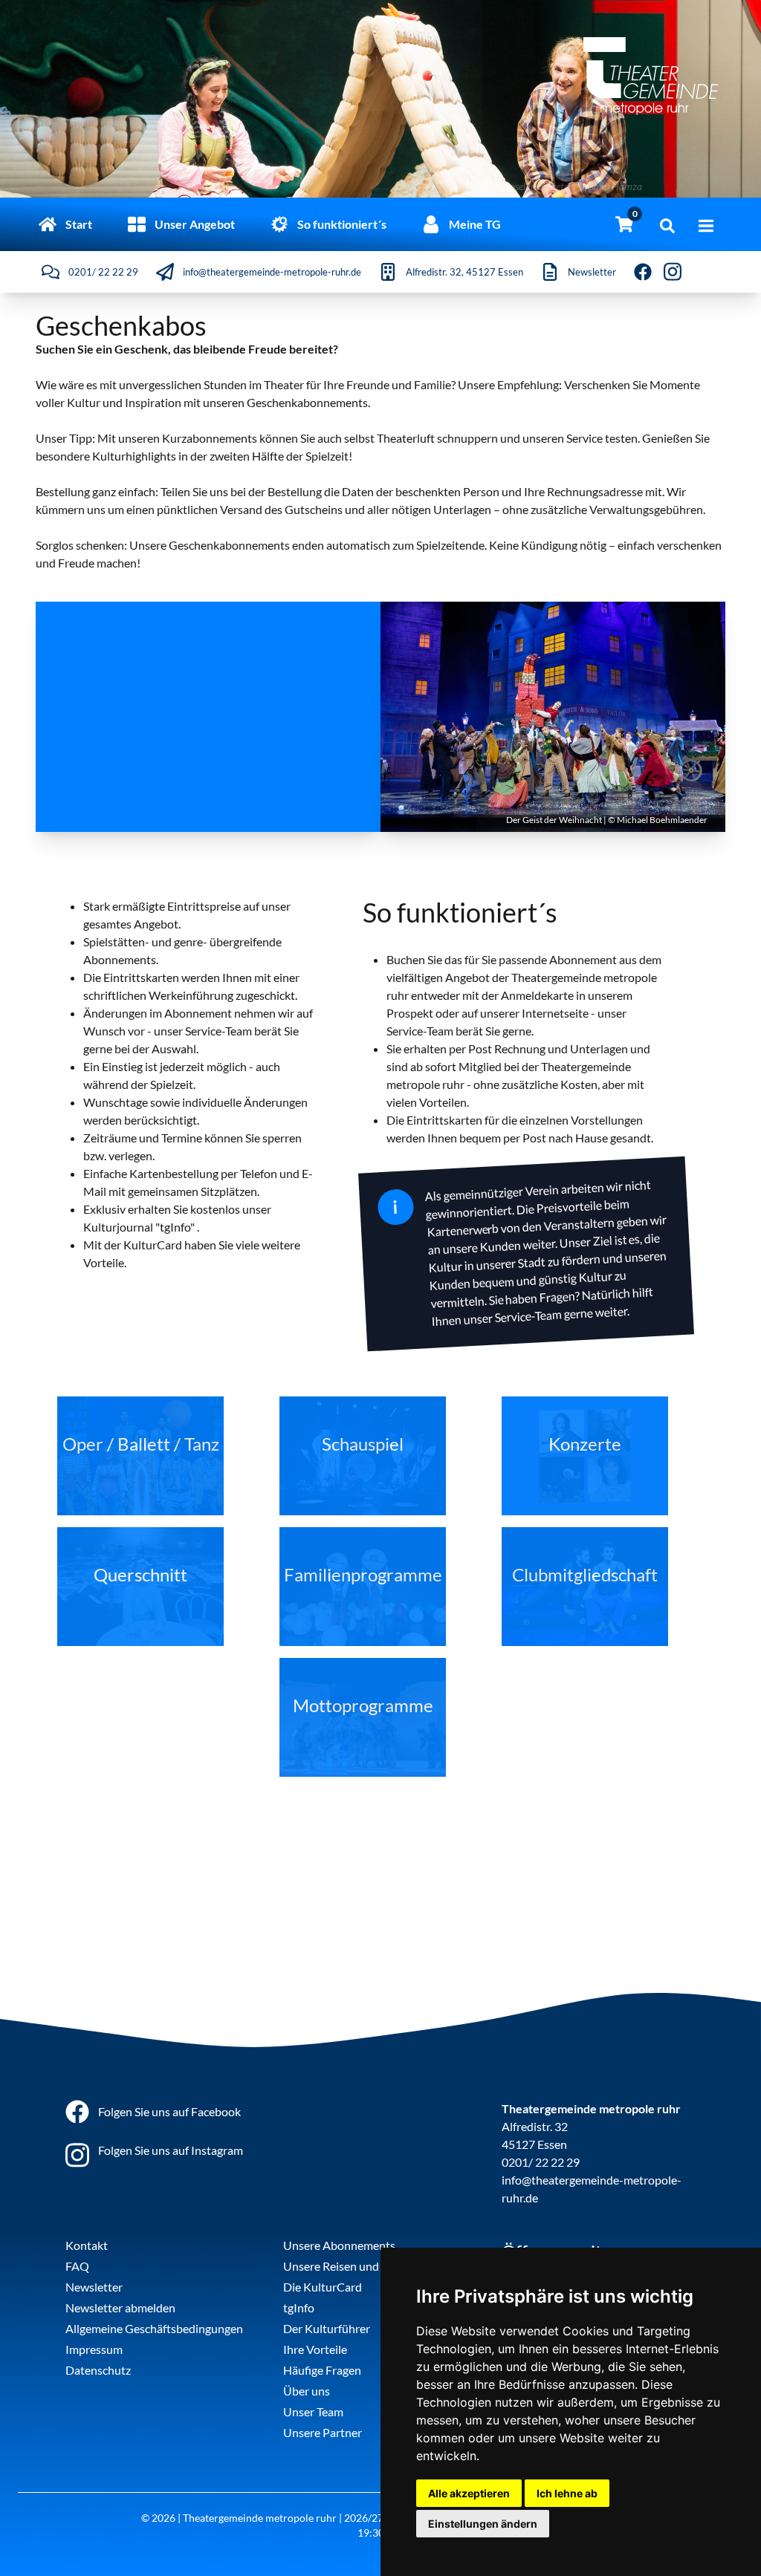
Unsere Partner (323, 2432)
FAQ (77, 2266)
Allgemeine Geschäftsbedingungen (154, 2328)
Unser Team (313, 2411)
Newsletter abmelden (120, 2307)
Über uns (307, 2391)
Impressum (94, 2349)
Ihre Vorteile (315, 2349)
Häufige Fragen (322, 2370)
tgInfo (299, 2307)
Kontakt (87, 2245)
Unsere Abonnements (339, 2245)
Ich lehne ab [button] (567, 2493)
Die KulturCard (323, 2287)
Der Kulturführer (327, 2328)
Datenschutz (98, 2370)
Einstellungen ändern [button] (483, 2524)
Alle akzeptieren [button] (469, 2493)
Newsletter (94, 2287)
